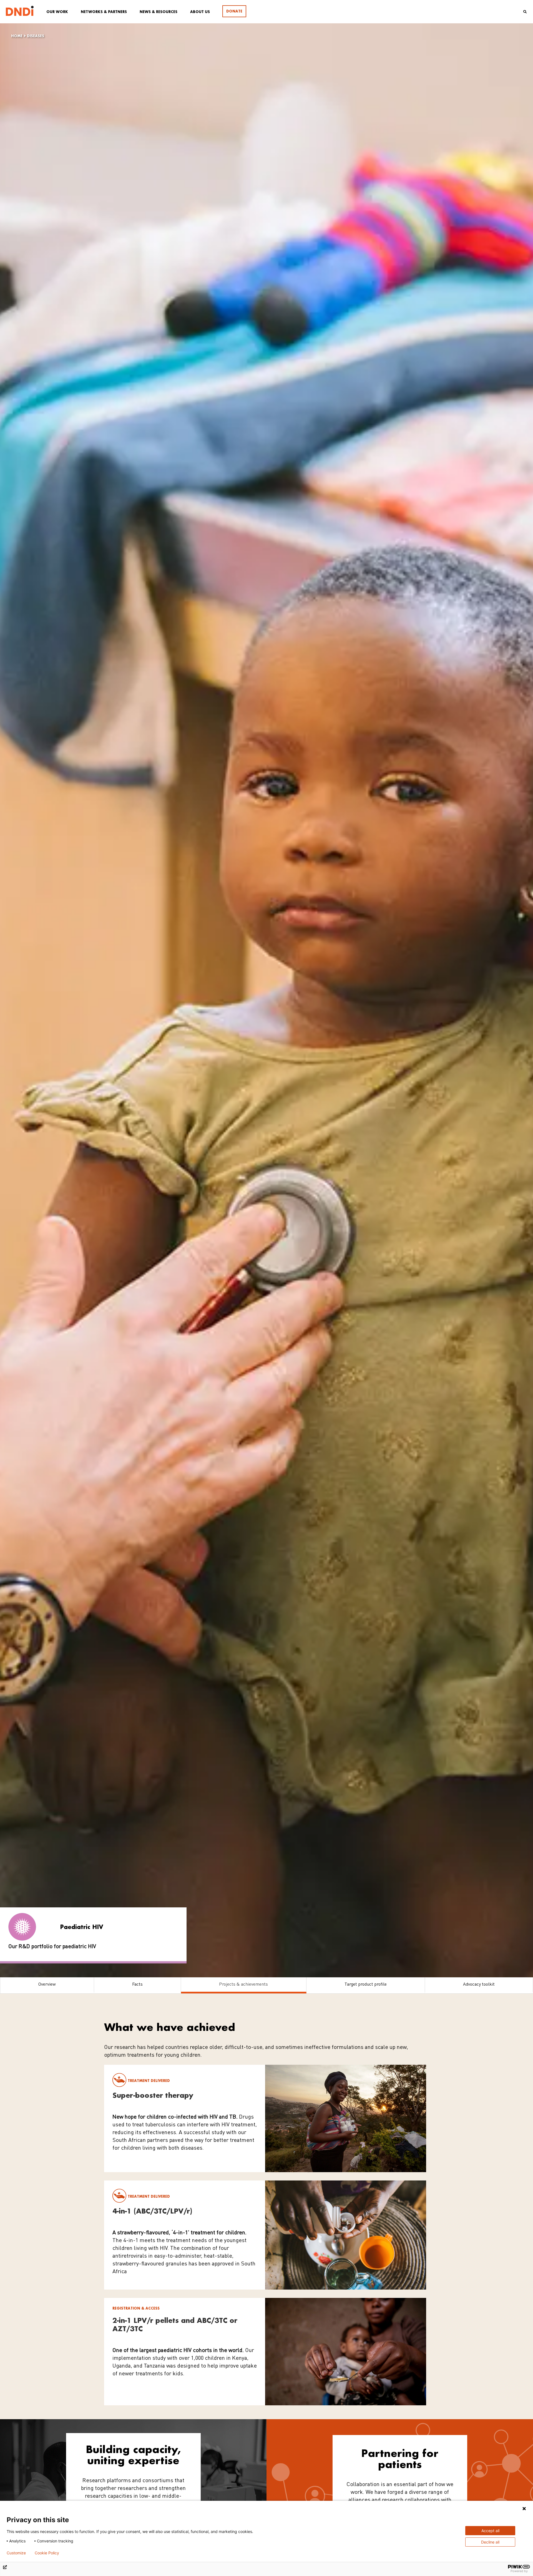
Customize (16, 2553)
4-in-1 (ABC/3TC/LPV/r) (152, 2211)
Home (17, 36)
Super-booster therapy (153, 2095)
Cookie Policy (47, 2553)
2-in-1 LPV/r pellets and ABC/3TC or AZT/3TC (175, 2324)
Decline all (490, 2542)
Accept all (490, 2531)
